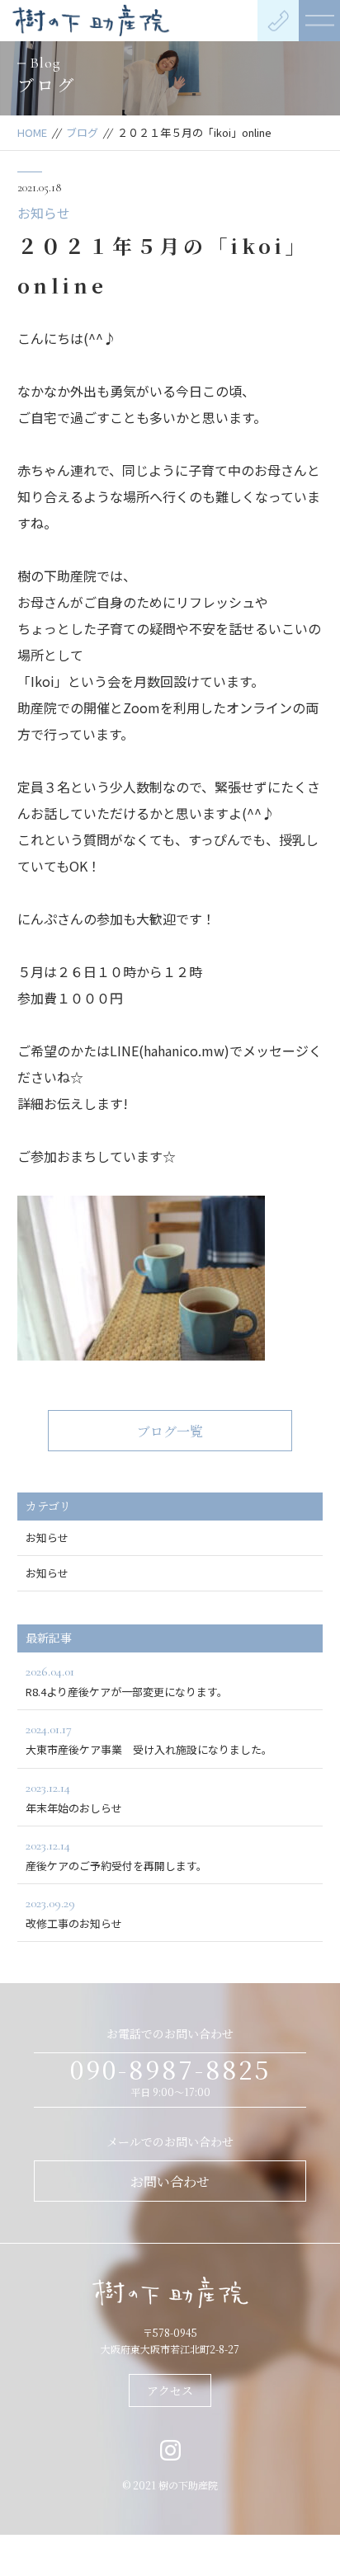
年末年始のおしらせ (74, 1798)
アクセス (170, 2390)
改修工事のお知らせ (74, 1913)
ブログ (82, 132)
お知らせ (44, 213)
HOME (32, 132)
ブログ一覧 (170, 1431)
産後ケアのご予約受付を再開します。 (116, 1855)
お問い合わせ (170, 2181)
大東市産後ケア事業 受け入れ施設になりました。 (149, 1739)
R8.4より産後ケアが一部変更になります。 (127, 1681)
